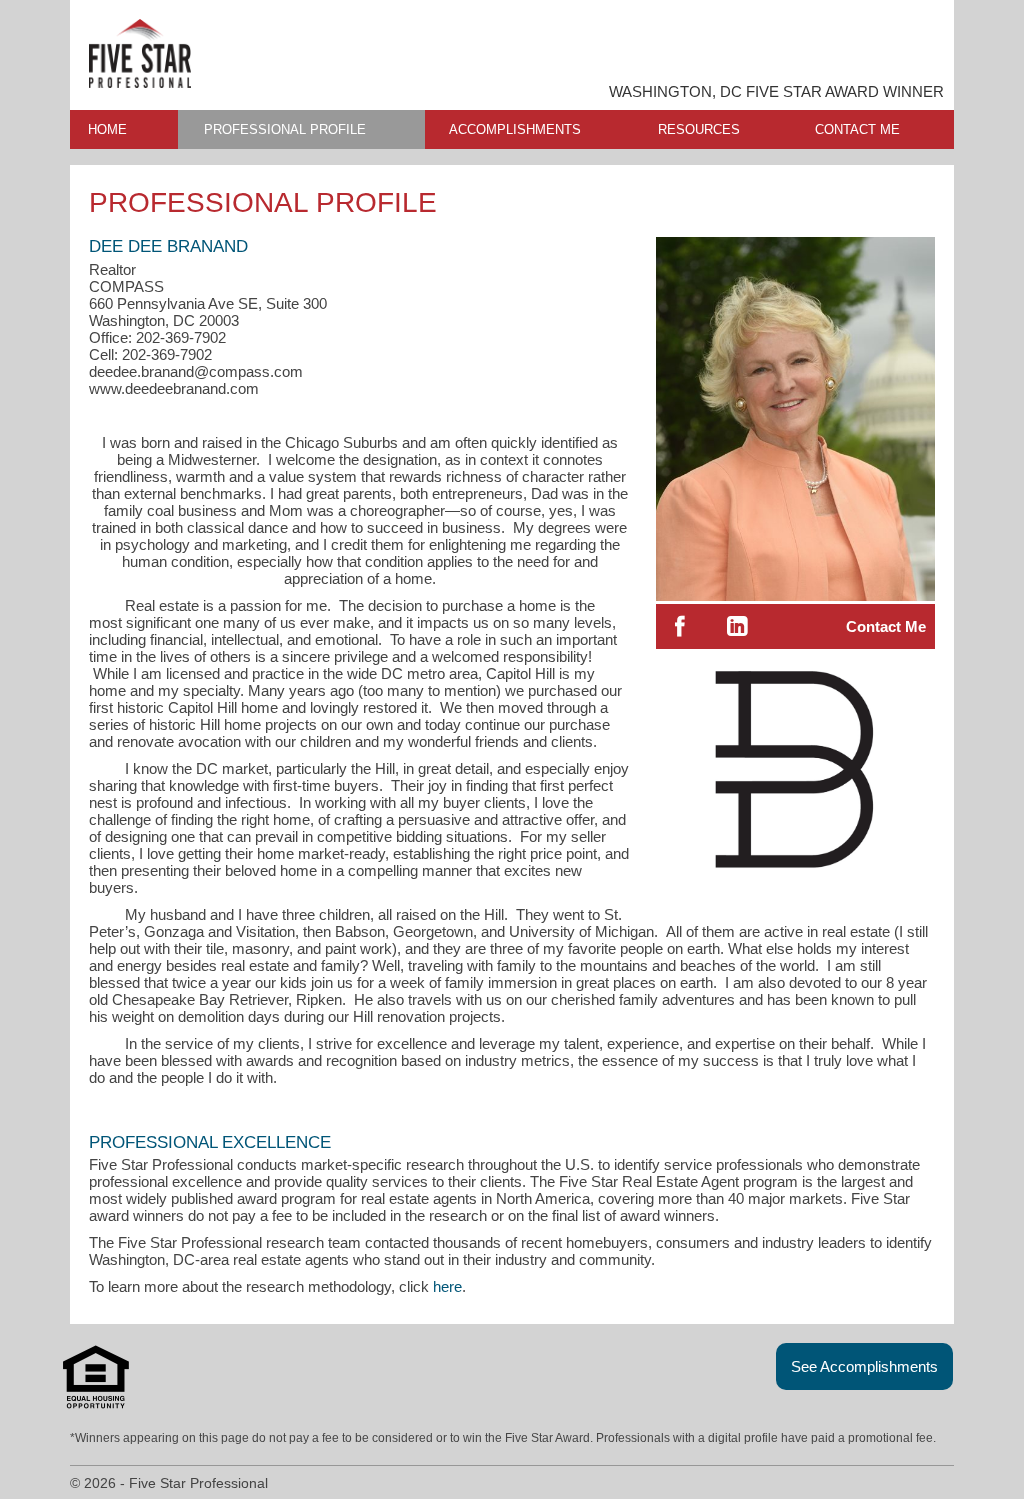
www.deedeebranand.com (174, 388)
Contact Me (886, 626)
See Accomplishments (864, 1366)
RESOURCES (699, 129)
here (447, 1286)
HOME (107, 129)
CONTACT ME (857, 129)
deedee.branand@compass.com (196, 371)
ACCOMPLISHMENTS (515, 129)
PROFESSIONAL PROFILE (285, 129)
